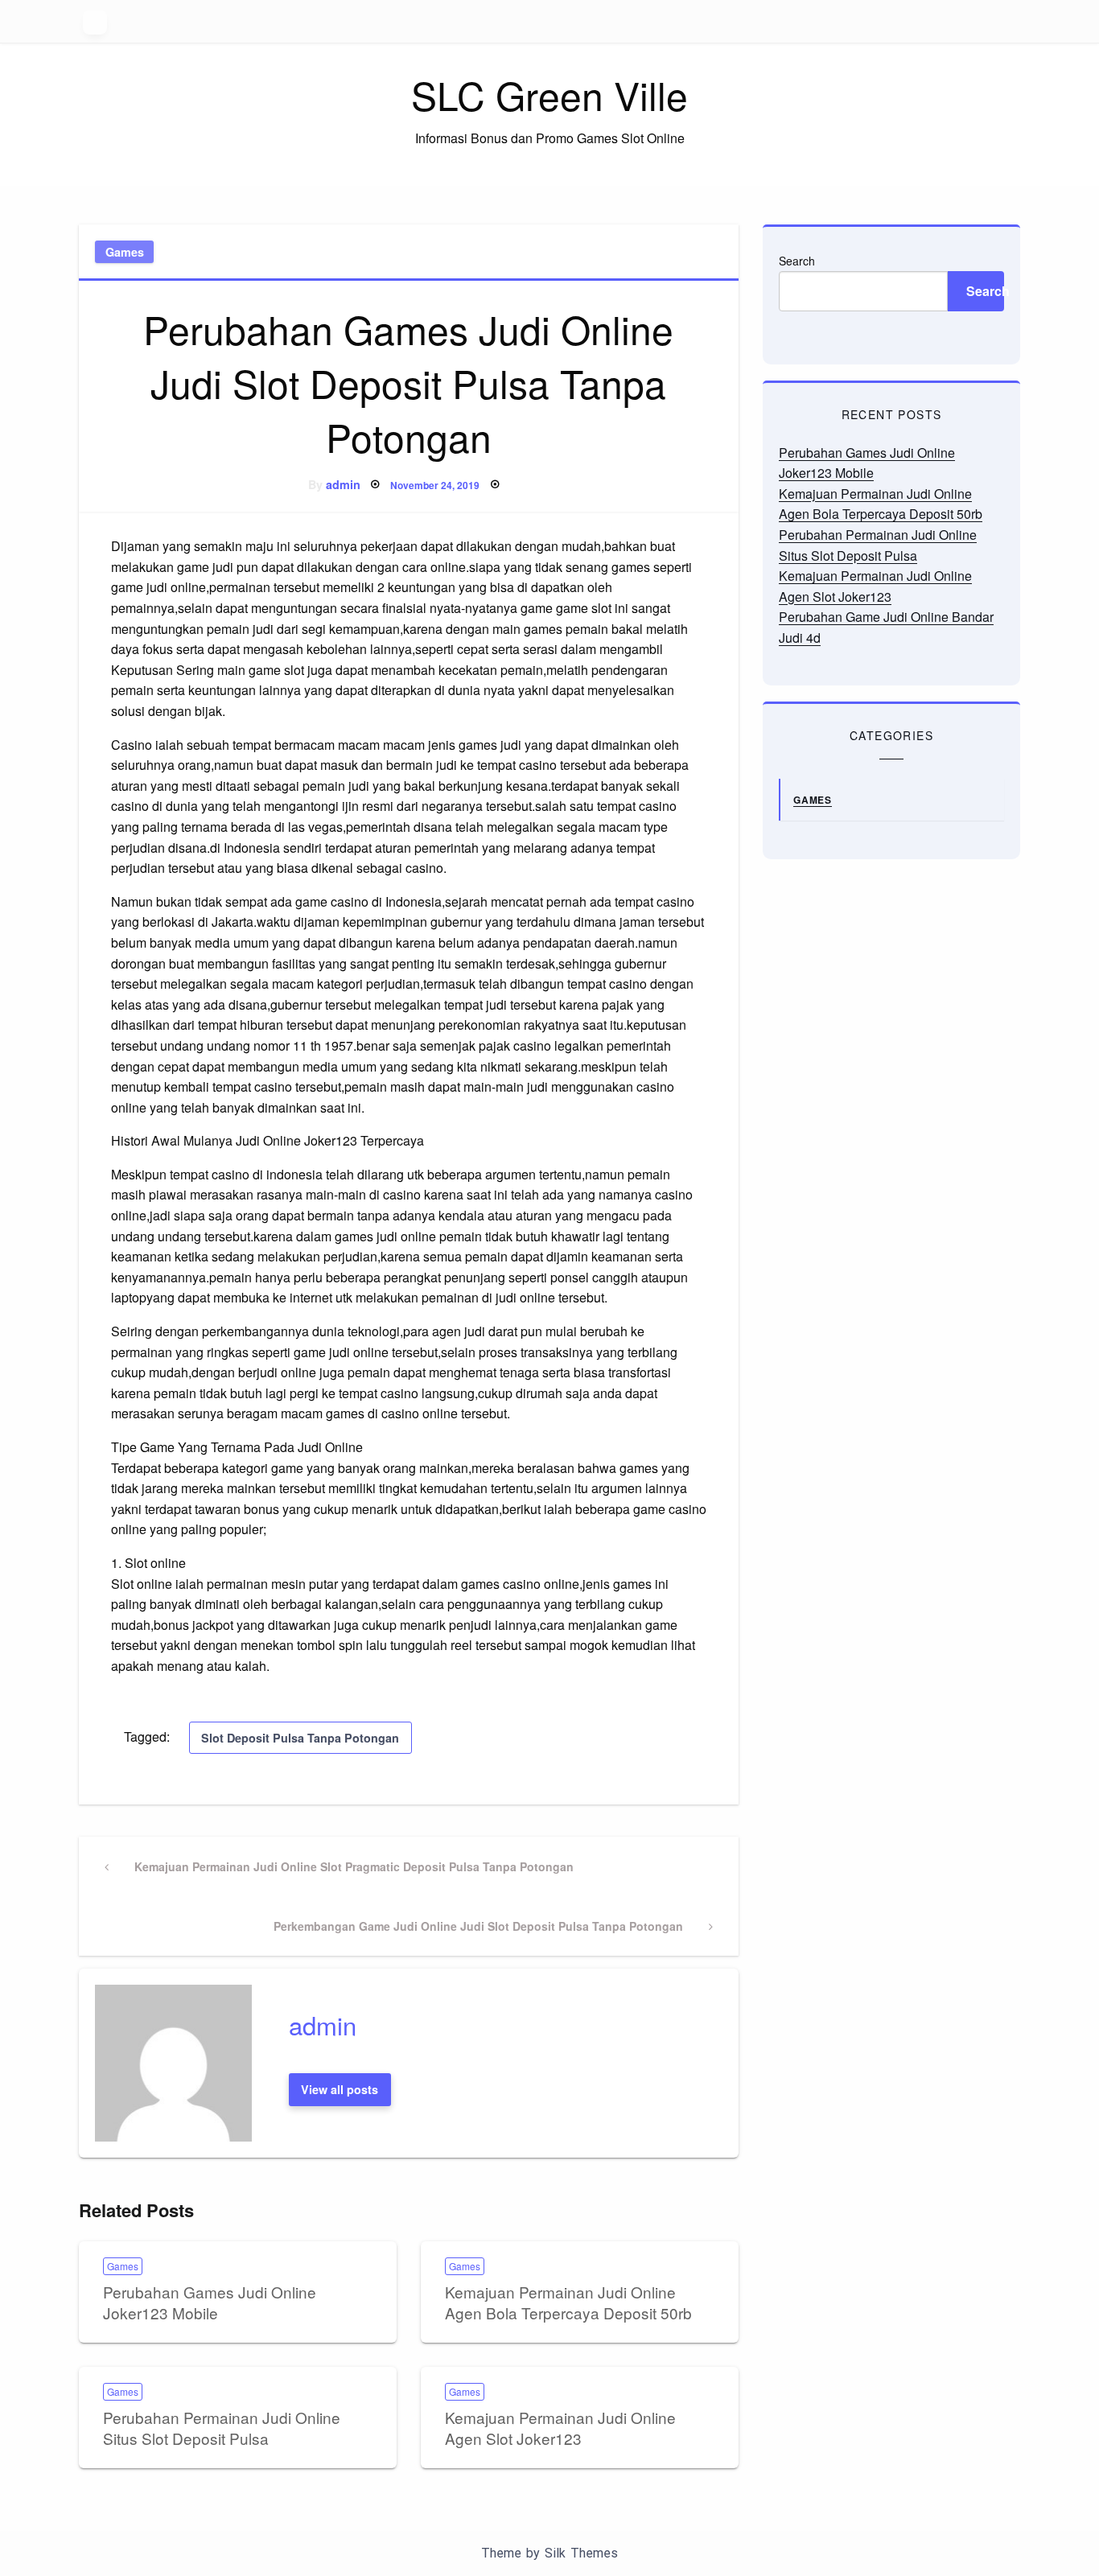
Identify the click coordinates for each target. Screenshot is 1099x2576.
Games (125, 252)
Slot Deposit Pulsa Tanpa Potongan (300, 1738)
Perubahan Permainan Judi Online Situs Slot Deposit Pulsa (222, 2428)
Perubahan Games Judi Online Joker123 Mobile (210, 2302)
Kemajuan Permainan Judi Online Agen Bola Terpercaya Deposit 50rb (568, 2302)
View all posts (340, 2089)
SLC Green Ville (549, 95)
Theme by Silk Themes (549, 2553)
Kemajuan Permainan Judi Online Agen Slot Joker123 (560, 2428)
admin (343, 484)
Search (797, 261)
